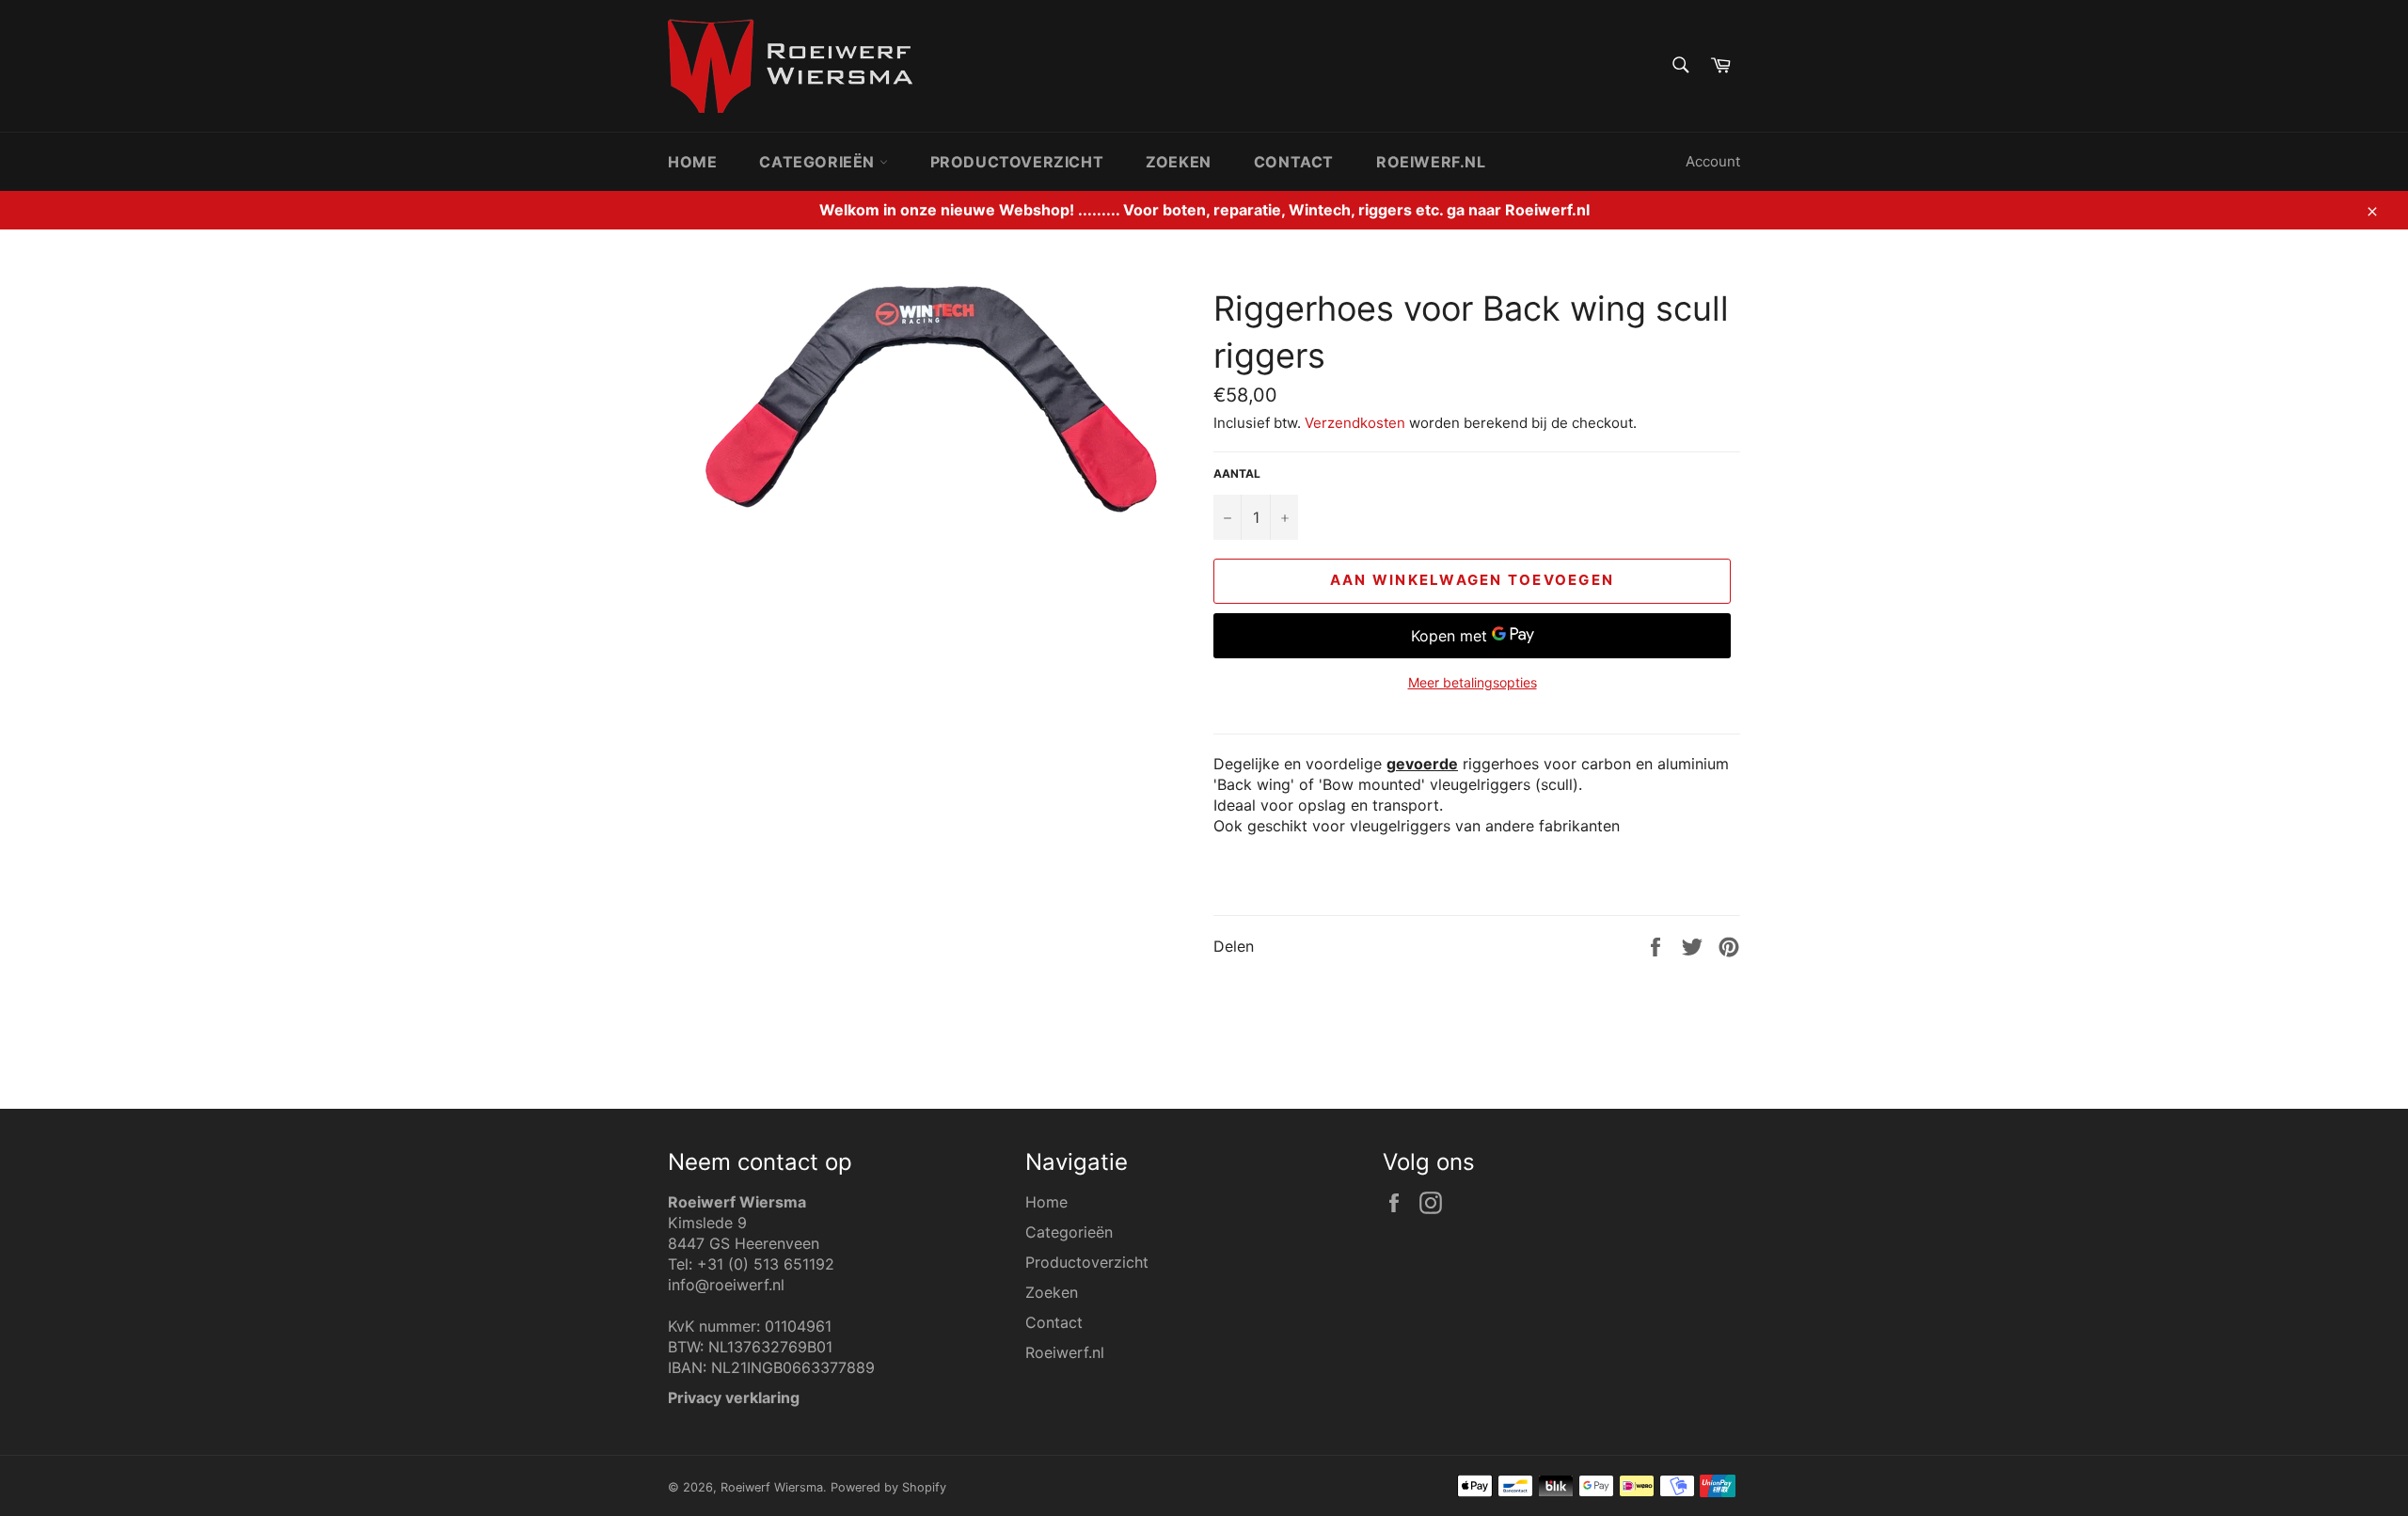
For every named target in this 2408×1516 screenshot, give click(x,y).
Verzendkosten (1355, 423)
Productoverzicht (1017, 162)
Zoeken (1179, 162)
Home (692, 162)
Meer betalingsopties (1473, 682)
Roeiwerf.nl (1431, 162)
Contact (1294, 162)
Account (1713, 161)
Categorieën (819, 162)
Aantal (1237, 474)
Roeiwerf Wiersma (772, 1487)
